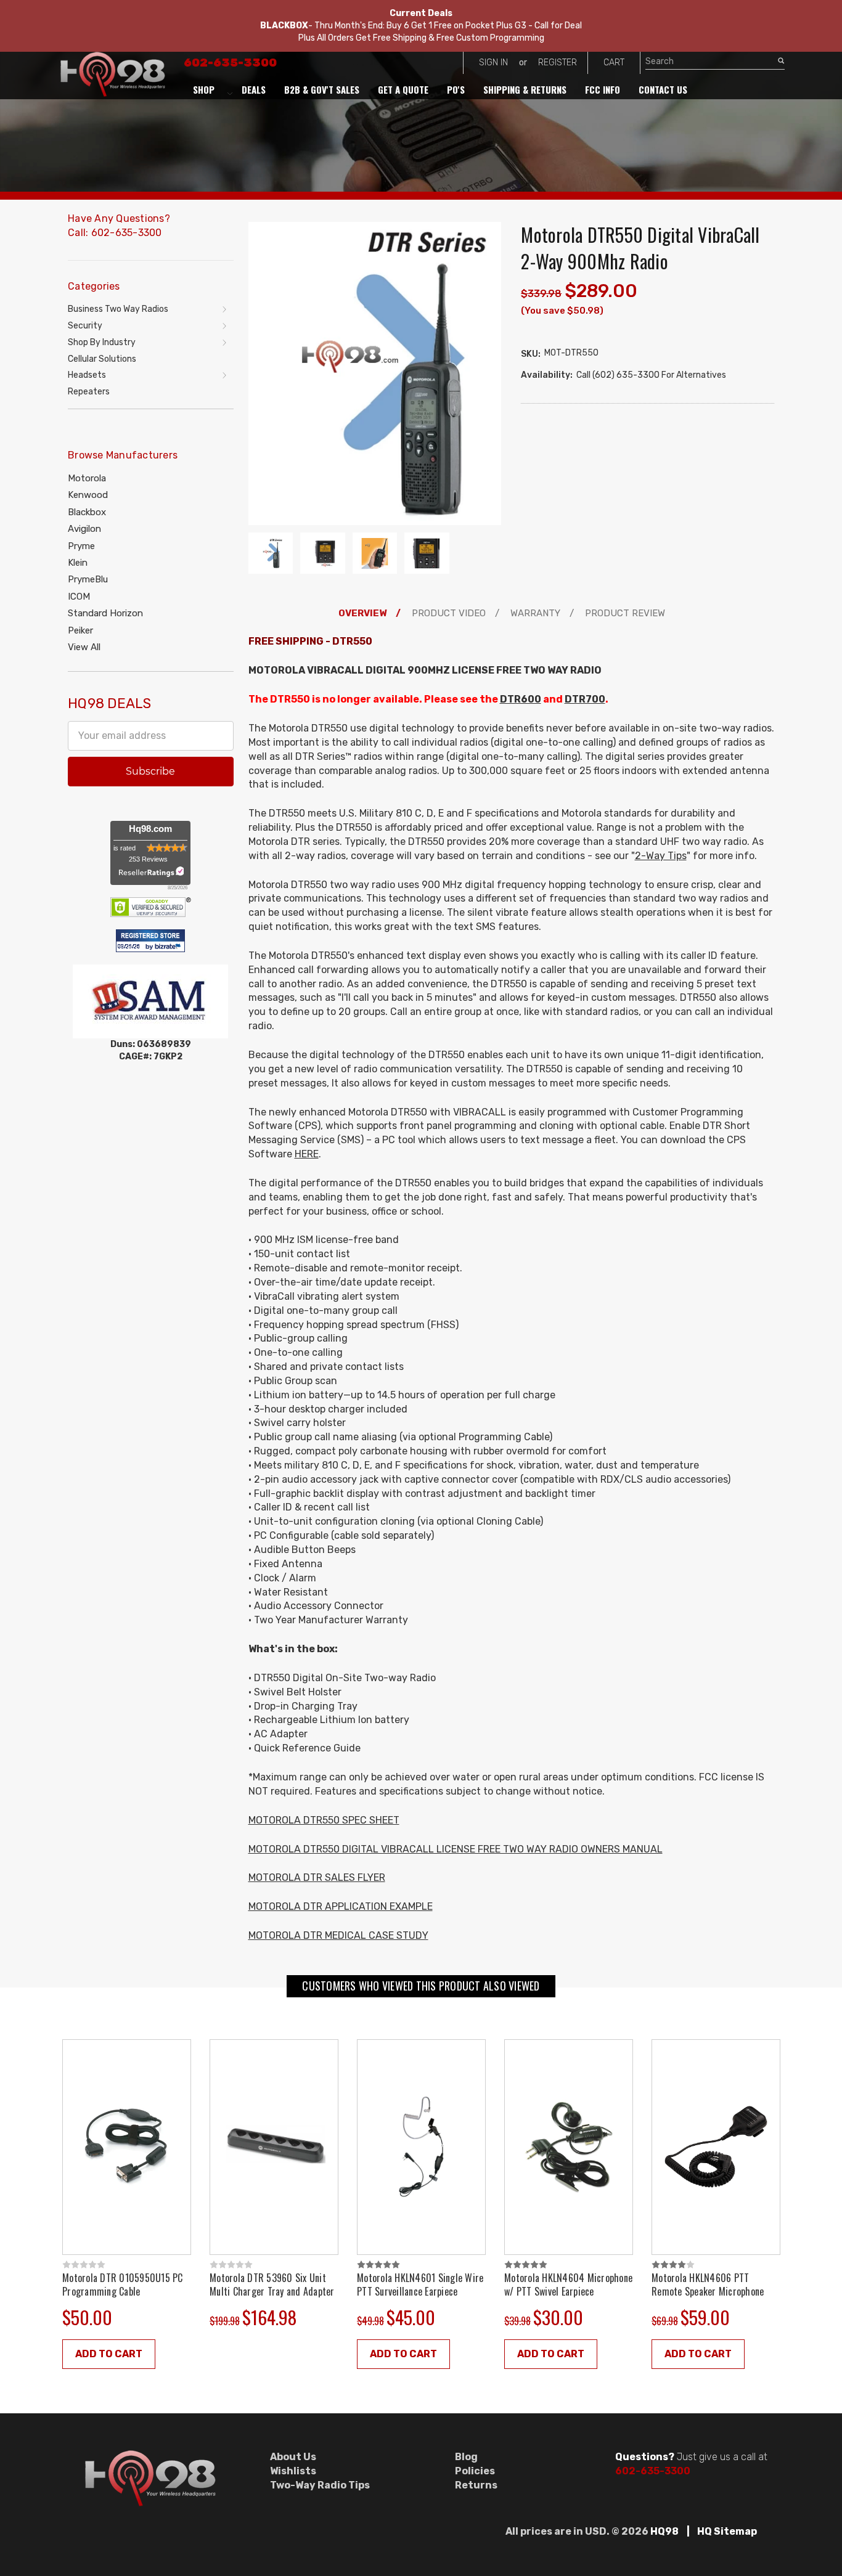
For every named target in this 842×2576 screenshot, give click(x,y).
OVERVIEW (362, 613)
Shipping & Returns (525, 89)
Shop (204, 89)
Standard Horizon (105, 613)
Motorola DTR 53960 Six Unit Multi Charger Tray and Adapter (272, 2285)
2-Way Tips (661, 856)
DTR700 (585, 699)
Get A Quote (403, 89)
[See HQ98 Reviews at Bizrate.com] (150, 940)
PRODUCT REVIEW (625, 613)
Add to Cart (109, 2354)
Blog (466, 2457)
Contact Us (663, 89)
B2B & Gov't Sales (322, 89)
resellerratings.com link (151, 872)
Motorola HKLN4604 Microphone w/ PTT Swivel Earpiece (568, 2285)
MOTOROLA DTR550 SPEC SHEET (324, 1820)
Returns (476, 2485)
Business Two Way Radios (118, 309)
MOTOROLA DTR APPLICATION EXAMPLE (341, 1906)
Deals (254, 89)
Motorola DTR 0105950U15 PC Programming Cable (123, 2285)
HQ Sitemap (727, 2531)
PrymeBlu (88, 579)
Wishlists (293, 2471)
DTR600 (521, 699)
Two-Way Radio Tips (320, 2485)
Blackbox (87, 512)
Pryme (81, 546)
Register (558, 63)
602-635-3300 (230, 63)
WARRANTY (535, 613)
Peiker (80, 630)
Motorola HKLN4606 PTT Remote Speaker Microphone (708, 2285)
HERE (307, 1154)
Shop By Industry (102, 342)
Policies (475, 2471)
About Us (293, 2457)
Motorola (87, 478)
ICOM (79, 597)
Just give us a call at (691, 2457)
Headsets (87, 375)
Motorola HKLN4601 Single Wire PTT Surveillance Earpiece (420, 2285)
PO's (456, 89)
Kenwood (88, 495)
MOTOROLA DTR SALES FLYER (317, 1877)
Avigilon (84, 529)
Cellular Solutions (102, 359)
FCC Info (603, 89)
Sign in (493, 63)
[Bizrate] (170, 947)
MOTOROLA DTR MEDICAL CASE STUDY (338, 1935)
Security (85, 326)
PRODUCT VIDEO (449, 613)
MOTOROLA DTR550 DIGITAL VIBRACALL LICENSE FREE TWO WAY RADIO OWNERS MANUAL (456, 1849)
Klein (78, 563)
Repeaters (89, 392)
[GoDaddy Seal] (151, 906)
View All (84, 647)
